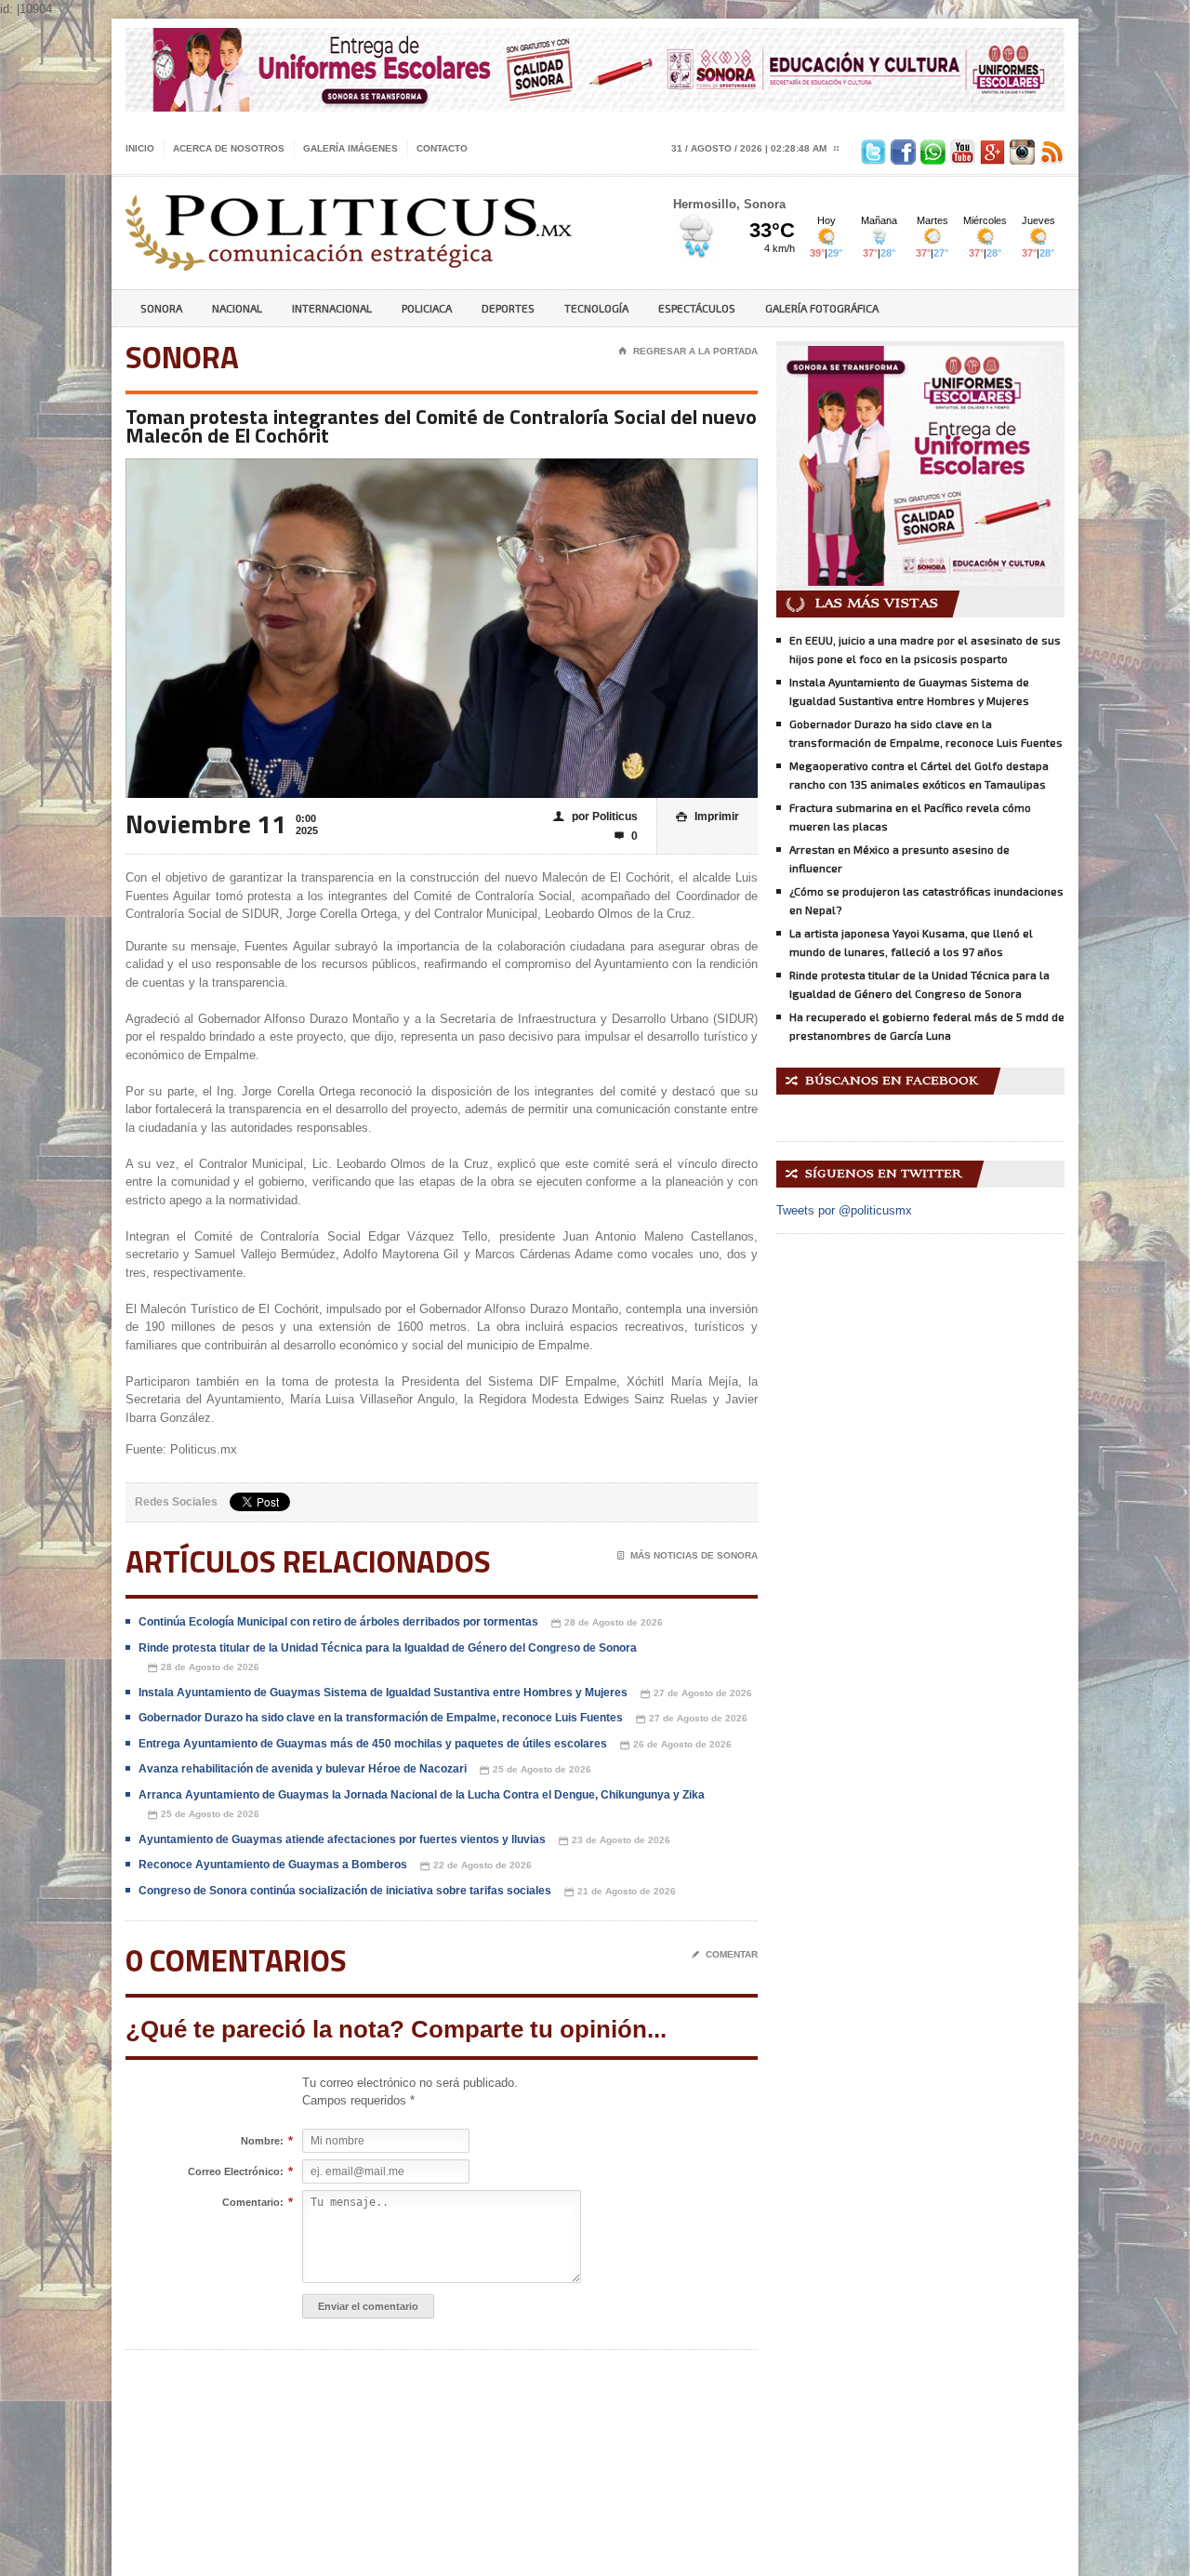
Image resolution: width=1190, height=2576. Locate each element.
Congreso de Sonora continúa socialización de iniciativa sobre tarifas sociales (345, 1891)
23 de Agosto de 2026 (615, 1840)
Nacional (237, 308)
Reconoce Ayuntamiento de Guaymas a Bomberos (273, 1865)
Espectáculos (697, 308)
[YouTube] (960, 148)
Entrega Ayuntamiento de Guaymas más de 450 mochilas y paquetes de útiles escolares (373, 1744)
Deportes (508, 308)
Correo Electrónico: (236, 2172)
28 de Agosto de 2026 (607, 1623)
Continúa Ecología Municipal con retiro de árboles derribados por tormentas (338, 1622)
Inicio (140, 148)
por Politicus (595, 817)
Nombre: (262, 2141)
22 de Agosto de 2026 (476, 1866)
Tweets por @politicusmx (844, 1210)
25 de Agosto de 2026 (535, 1770)
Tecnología (596, 308)
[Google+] (990, 148)
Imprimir (707, 817)
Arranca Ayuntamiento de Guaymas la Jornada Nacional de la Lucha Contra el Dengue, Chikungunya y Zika (422, 1795)
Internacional (332, 308)
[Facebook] (901, 148)
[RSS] (1050, 148)
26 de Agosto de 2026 (676, 1745)
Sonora (161, 308)
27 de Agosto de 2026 (696, 1693)
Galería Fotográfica (822, 308)
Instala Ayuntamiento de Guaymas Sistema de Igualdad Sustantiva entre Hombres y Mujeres (383, 1693)
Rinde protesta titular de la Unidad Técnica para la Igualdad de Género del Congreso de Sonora (388, 1648)
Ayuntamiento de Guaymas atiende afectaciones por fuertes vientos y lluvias (342, 1839)
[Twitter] (871, 148)
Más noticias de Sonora (688, 1555)
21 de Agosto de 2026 (620, 1892)
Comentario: (253, 2203)
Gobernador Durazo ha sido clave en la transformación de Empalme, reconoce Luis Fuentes (381, 1718)
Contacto (442, 148)
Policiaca (427, 308)
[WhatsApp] (931, 148)
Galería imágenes (350, 148)
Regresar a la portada (688, 351)
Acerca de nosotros (229, 148)
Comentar (725, 1954)
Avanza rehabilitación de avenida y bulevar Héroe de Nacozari (303, 1769)
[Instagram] (1020, 148)
